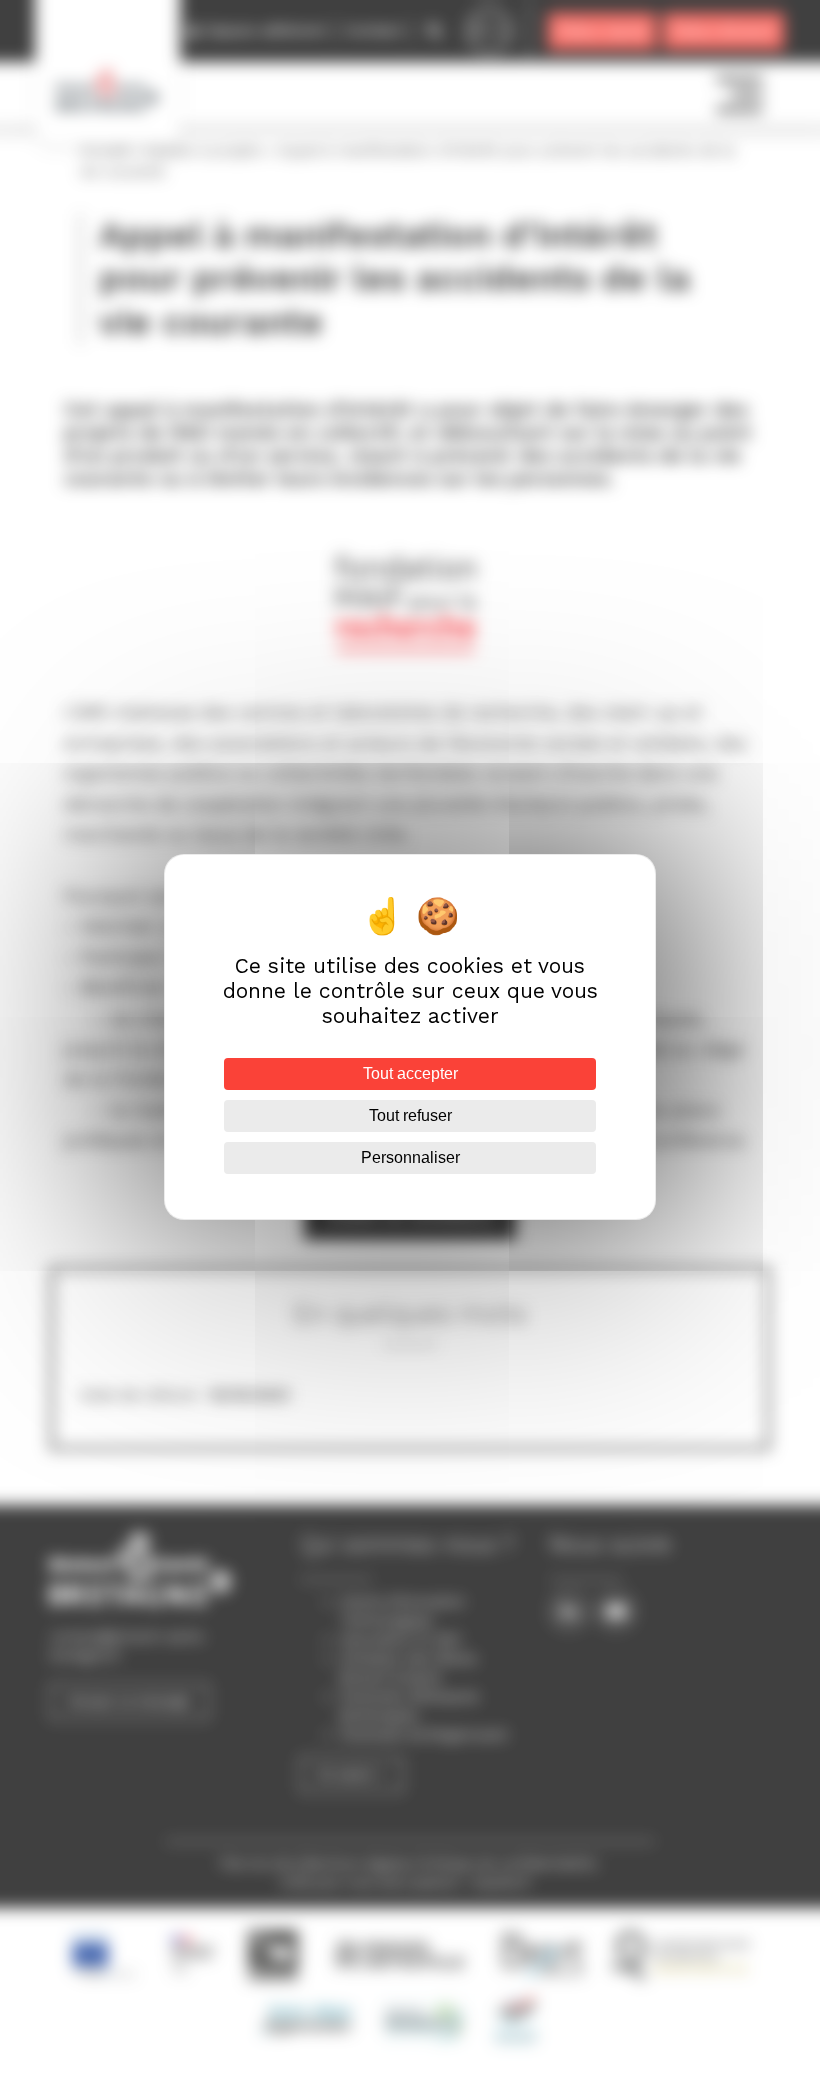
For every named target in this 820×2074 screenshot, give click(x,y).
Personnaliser (410, 1157)
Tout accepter (410, 1073)
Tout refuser (410, 1115)
